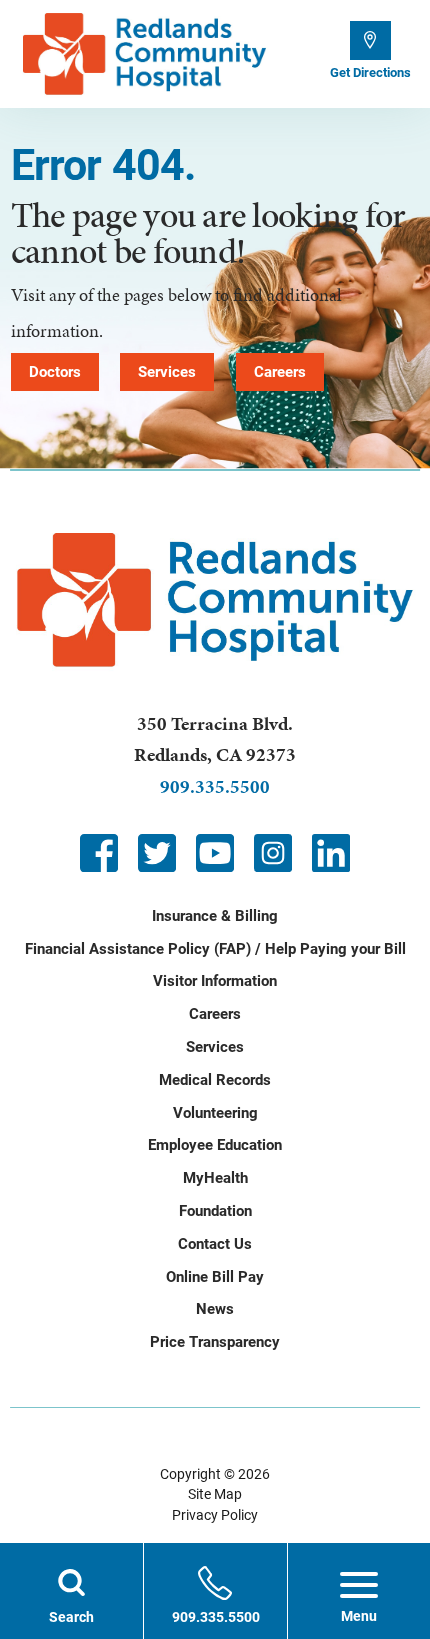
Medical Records (215, 1080)
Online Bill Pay (215, 1277)
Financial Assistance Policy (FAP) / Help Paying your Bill (215, 949)
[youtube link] (215, 853)
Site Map (215, 1494)
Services (167, 372)
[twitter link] (157, 853)
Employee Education (215, 1145)
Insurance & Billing (215, 916)
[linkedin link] (331, 853)
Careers (280, 372)
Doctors (55, 372)
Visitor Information (215, 981)
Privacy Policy (215, 1515)
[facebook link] (99, 853)
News (215, 1309)
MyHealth (215, 1178)
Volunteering (215, 1113)
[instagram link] (273, 853)
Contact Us (215, 1244)
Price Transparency (215, 1342)
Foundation (215, 1211)
